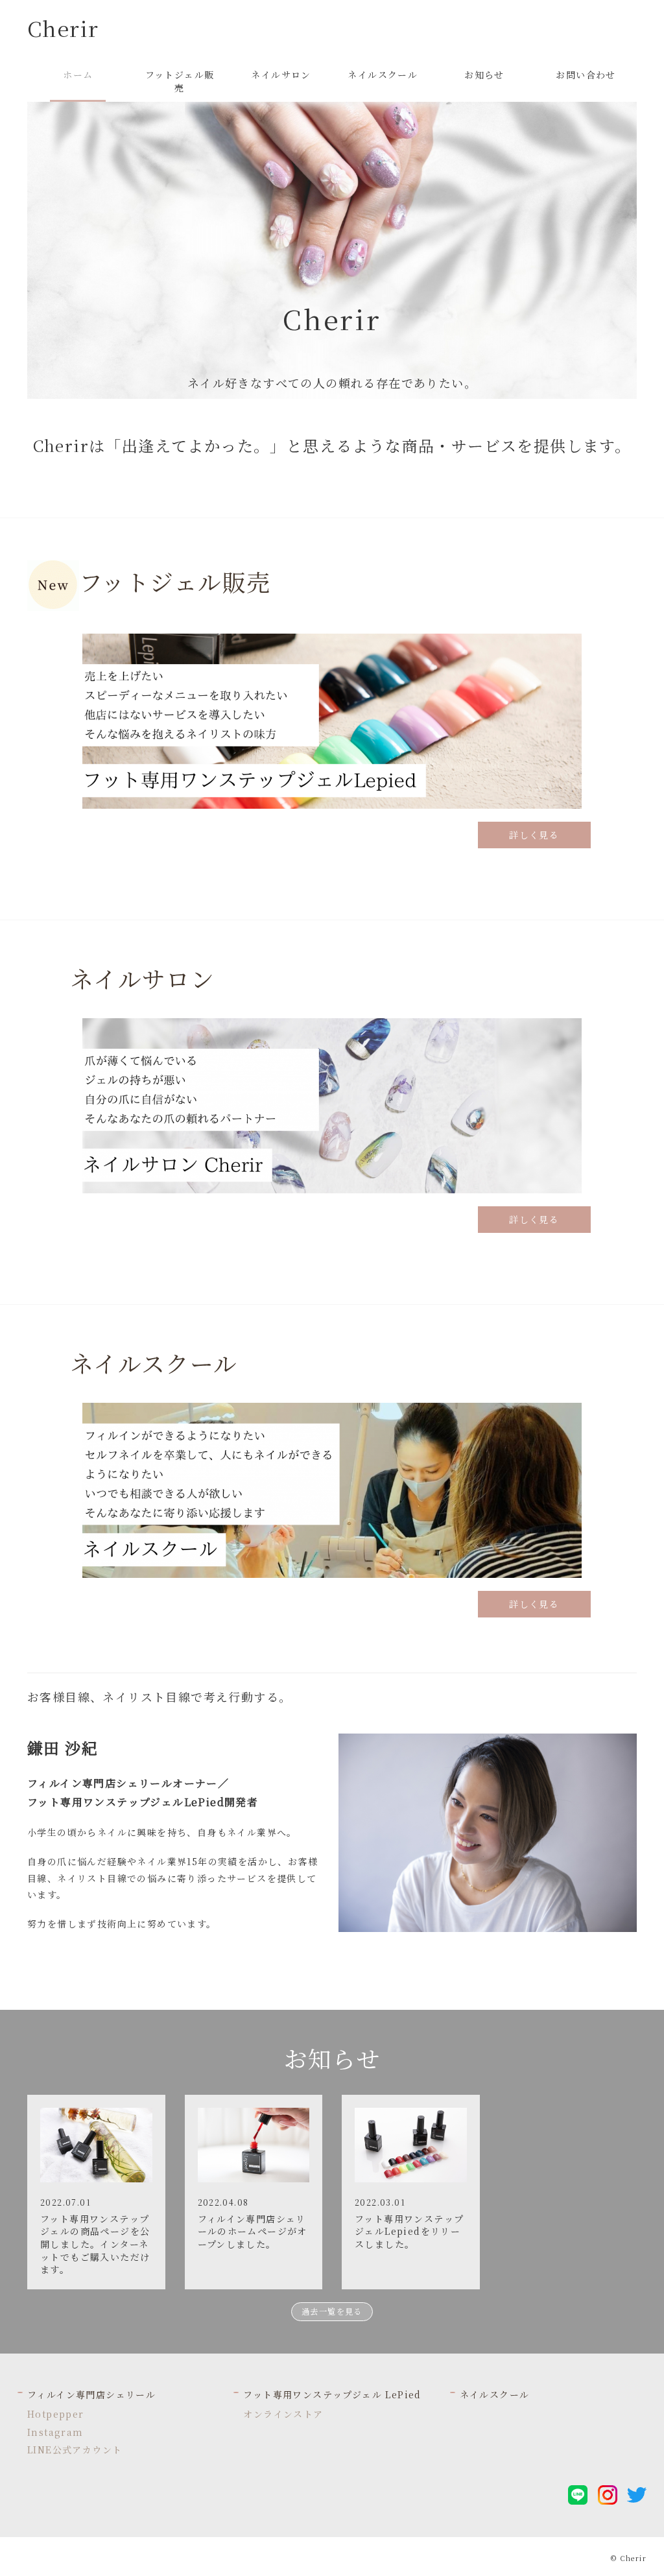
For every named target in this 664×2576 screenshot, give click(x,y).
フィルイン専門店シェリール (91, 2394)
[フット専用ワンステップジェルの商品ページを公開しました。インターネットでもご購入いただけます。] (96, 2143)
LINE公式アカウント (75, 2450)
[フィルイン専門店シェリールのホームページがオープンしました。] (254, 2143)
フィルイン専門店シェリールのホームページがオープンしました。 (253, 2231)
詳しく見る (534, 835)
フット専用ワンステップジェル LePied (332, 2394)
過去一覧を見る (332, 2311)
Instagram (55, 2432)
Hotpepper (56, 2414)
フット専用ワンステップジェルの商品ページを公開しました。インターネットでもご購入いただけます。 (95, 2244)
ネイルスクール (495, 2394)
